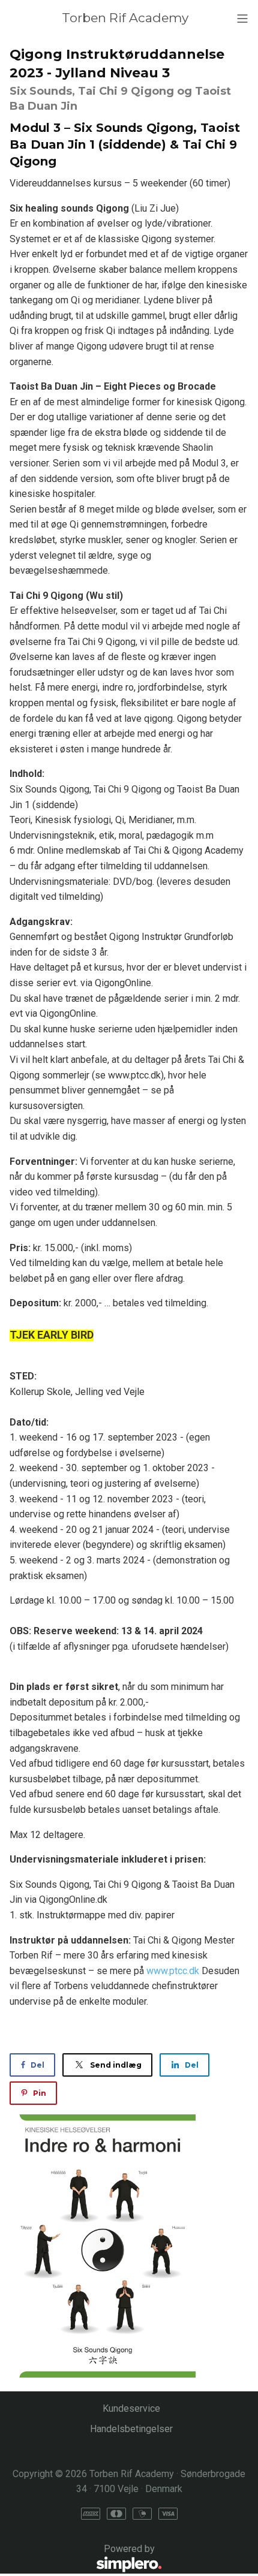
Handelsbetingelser (131, 2429)
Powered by (82, 2556)
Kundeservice (131, 2408)
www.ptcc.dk (173, 1971)
